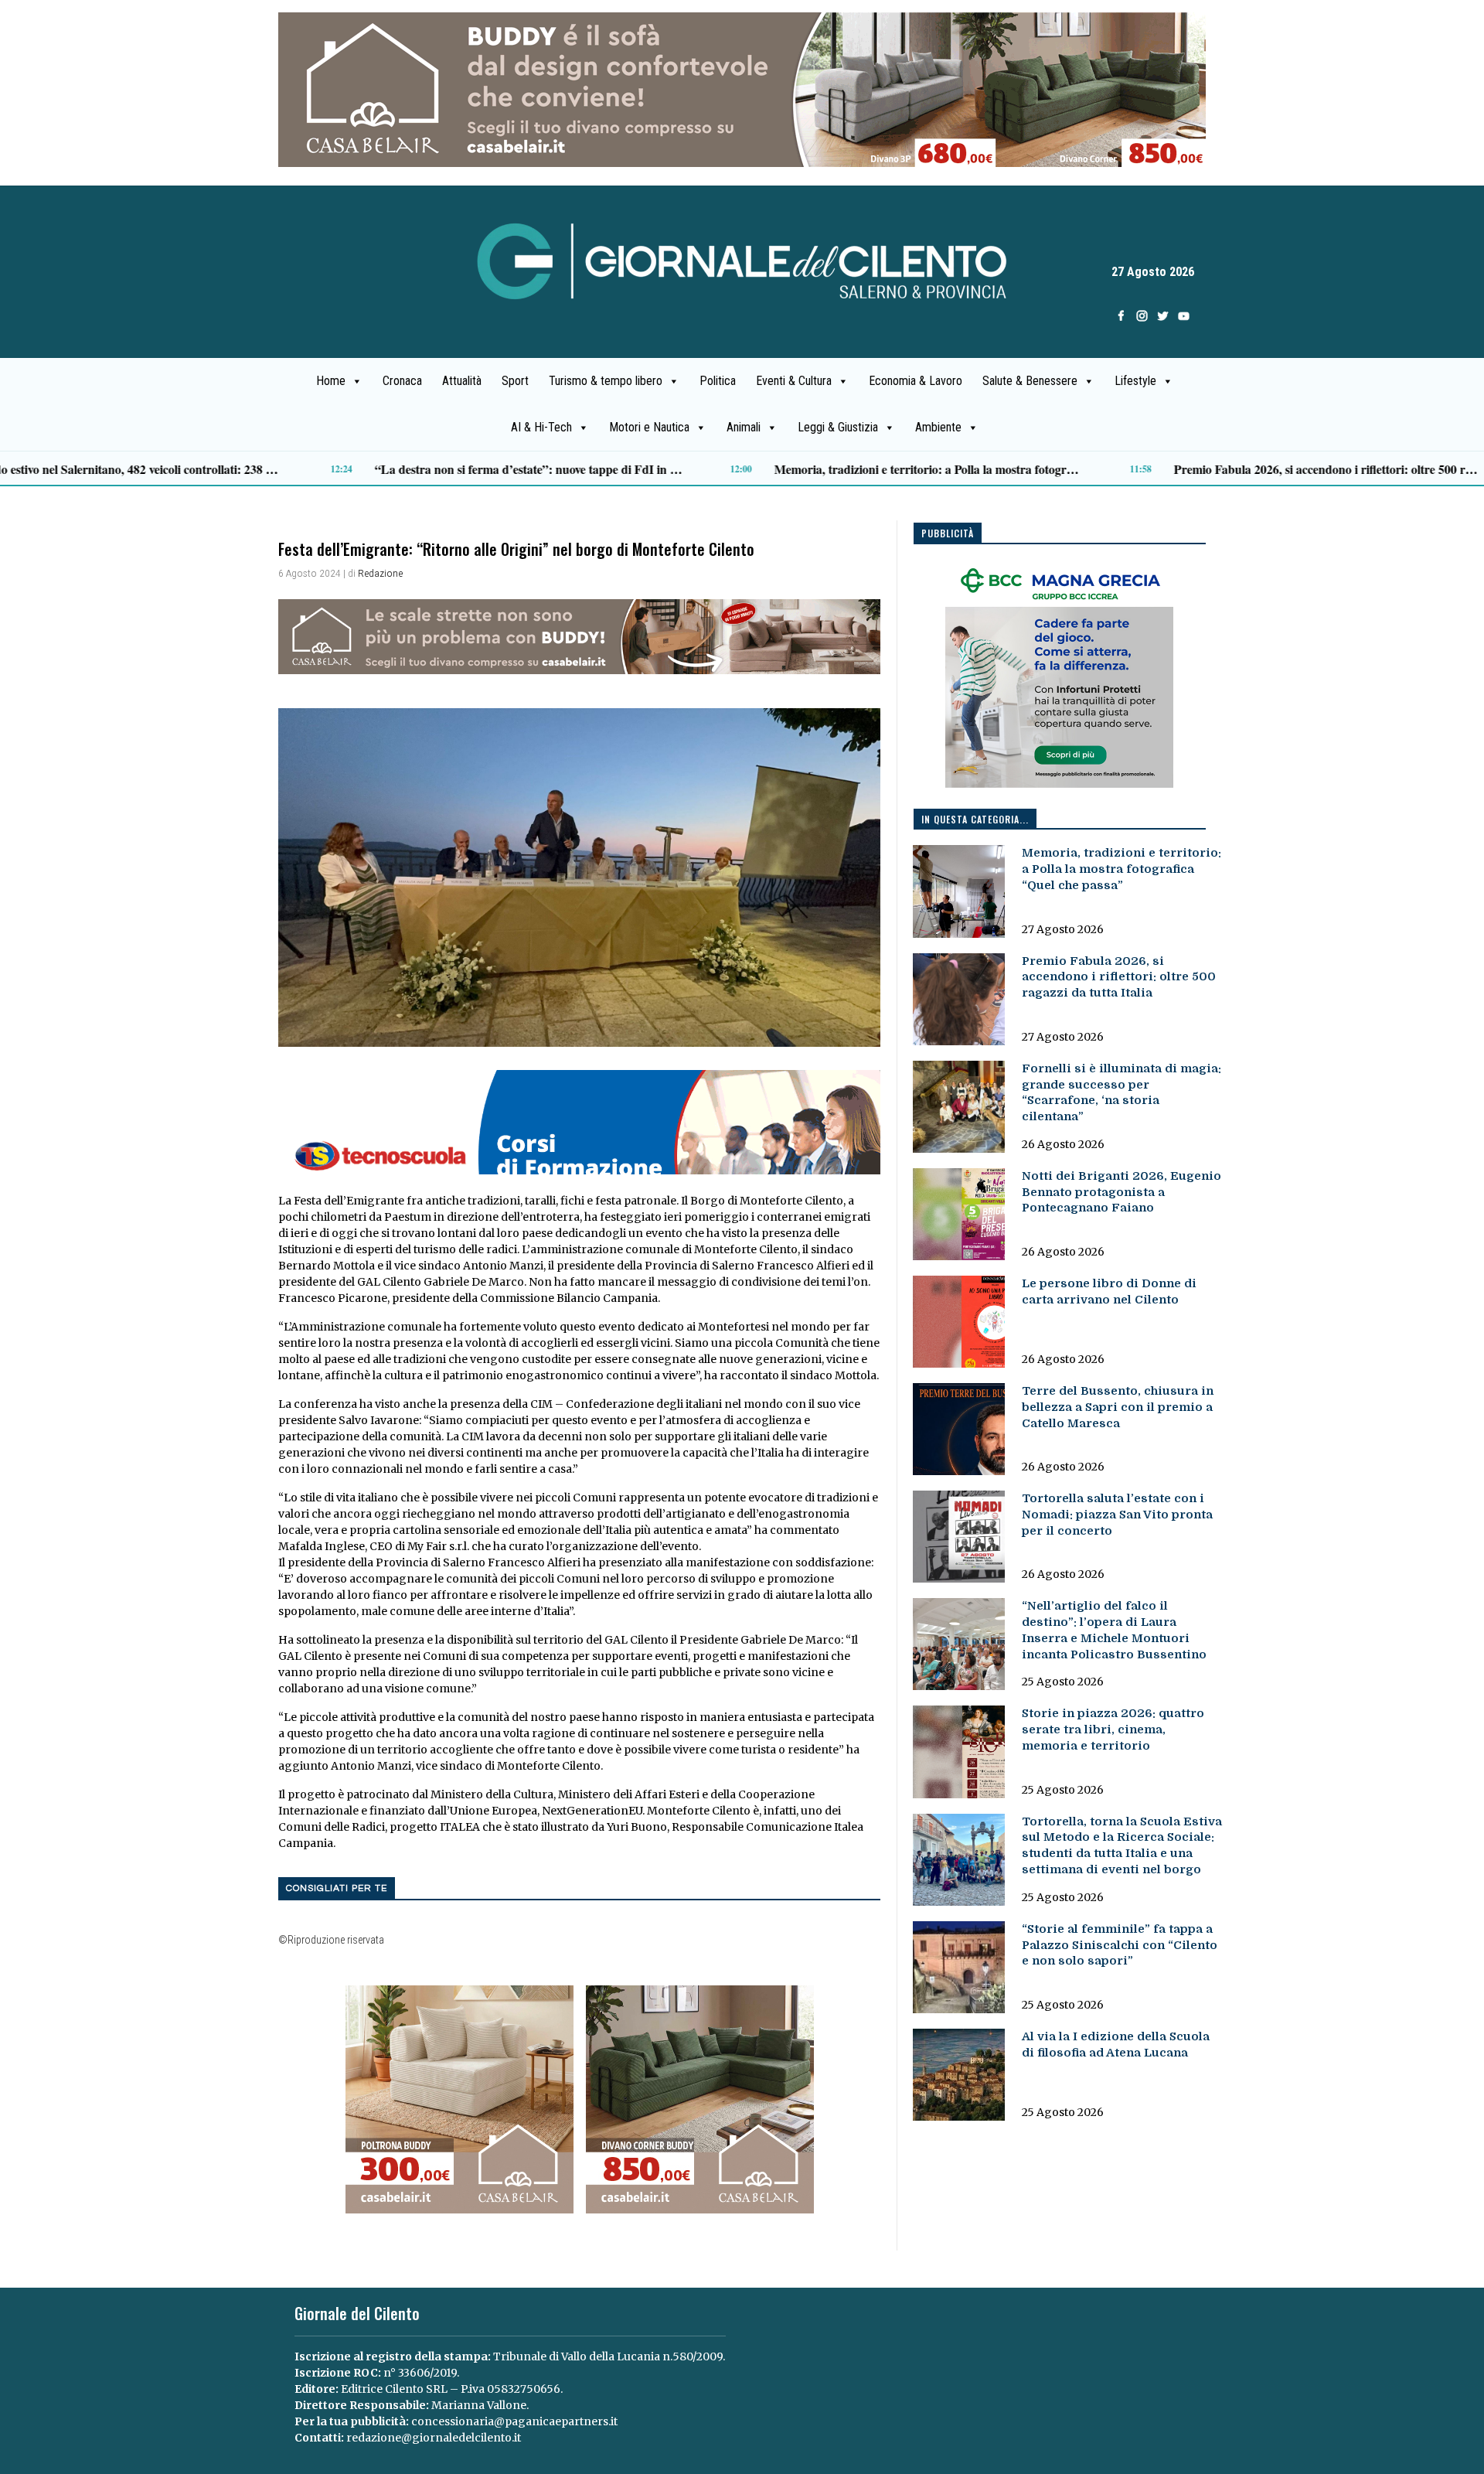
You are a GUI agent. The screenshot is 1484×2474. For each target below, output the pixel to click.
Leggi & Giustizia (838, 427)
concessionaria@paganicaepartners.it (514, 2421)
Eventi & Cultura (794, 381)
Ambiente (938, 427)
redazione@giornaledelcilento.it (434, 2438)
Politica (718, 381)
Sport (515, 381)
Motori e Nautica (649, 427)
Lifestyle (1135, 381)
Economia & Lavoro (916, 381)
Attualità (462, 381)
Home (331, 381)
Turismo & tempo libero (606, 381)
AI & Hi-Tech (541, 427)
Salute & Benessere (1030, 381)
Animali (744, 427)
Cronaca (402, 381)
